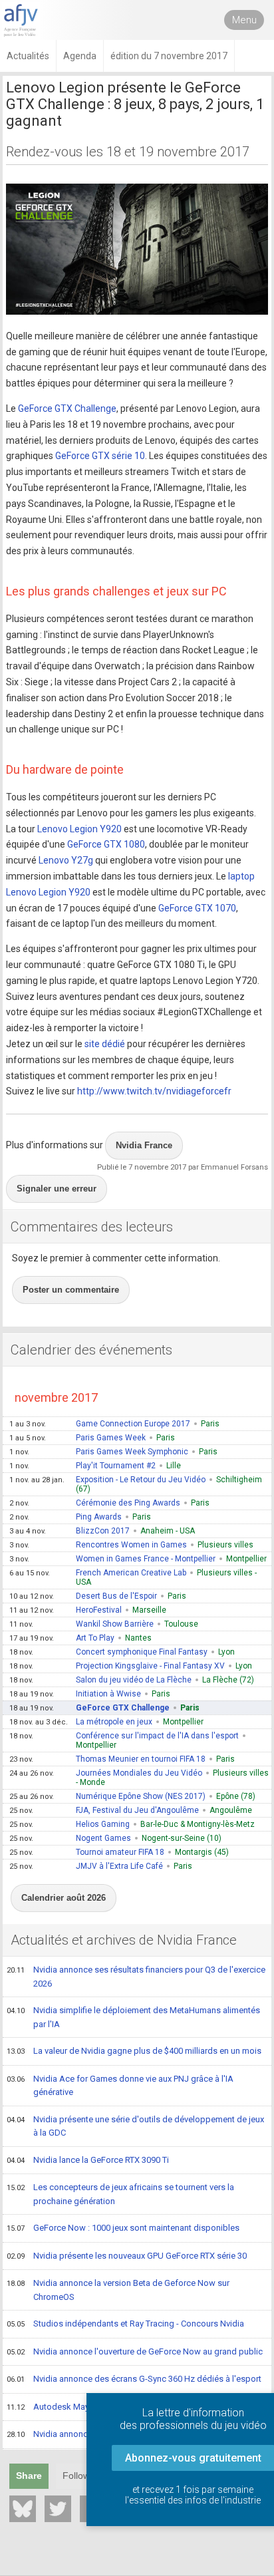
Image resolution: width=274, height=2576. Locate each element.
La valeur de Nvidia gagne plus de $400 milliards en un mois (134, 2051)
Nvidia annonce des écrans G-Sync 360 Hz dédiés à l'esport (134, 2379)
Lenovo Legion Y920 (79, 829)
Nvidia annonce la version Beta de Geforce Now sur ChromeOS (118, 2290)
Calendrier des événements (91, 1350)
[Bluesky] (23, 2509)
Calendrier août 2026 (64, 1898)
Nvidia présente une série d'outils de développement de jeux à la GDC (135, 2126)
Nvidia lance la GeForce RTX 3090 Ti (88, 2160)
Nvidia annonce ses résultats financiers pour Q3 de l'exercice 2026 (136, 1977)
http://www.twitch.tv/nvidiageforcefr (154, 1091)
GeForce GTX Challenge (67, 408)
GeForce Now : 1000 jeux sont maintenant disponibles (123, 2228)
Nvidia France (144, 1145)
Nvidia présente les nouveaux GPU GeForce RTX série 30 (127, 2256)
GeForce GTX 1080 (106, 844)
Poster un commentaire (71, 1290)
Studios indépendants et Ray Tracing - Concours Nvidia (125, 2324)
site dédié (105, 1044)
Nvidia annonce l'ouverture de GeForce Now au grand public (135, 2351)
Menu (244, 20)
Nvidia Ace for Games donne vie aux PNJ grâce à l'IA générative (120, 2086)
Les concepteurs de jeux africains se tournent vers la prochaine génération (120, 2194)
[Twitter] (58, 2509)
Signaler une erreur (57, 1189)
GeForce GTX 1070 (197, 908)
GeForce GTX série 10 (100, 456)
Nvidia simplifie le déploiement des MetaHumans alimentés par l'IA (133, 2017)
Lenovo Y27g (66, 860)
